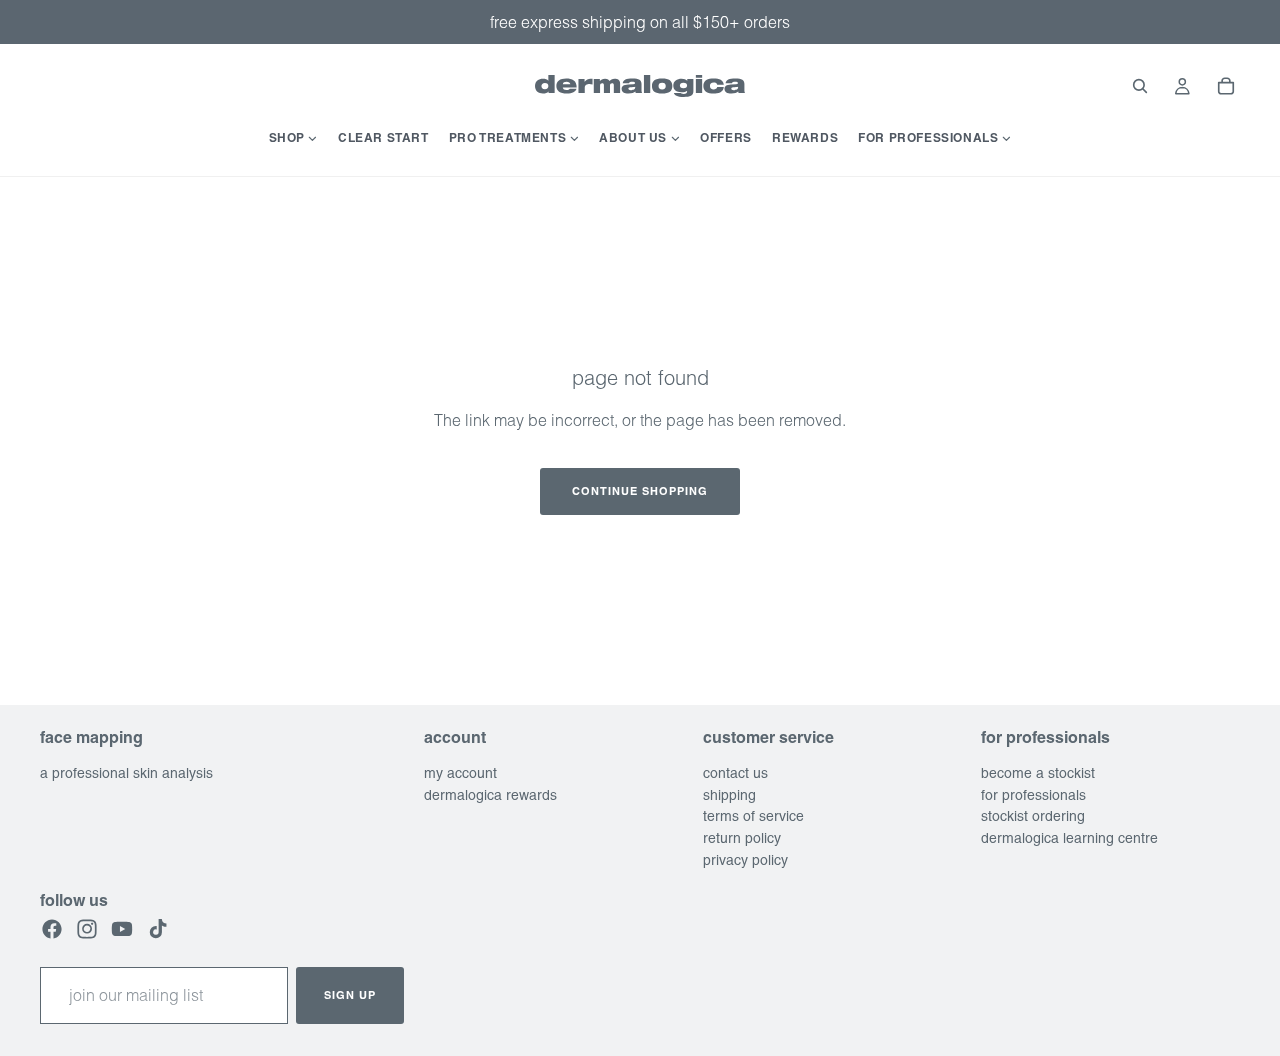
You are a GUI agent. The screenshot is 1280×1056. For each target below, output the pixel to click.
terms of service (753, 816)
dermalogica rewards (490, 795)
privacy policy (745, 860)
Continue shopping (640, 491)
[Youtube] (122, 929)
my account (460, 773)
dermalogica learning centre (1069, 838)
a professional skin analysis (126, 773)
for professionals (1033, 795)
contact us (735, 773)
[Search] (1140, 86)
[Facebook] (52, 929)
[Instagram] (87, 929)
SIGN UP (350, 995)
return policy (742, 838)
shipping (729, 795)
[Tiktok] (158, 929)
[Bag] (1226, 86)
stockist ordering (1033, 816)
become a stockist (1038, 773)
